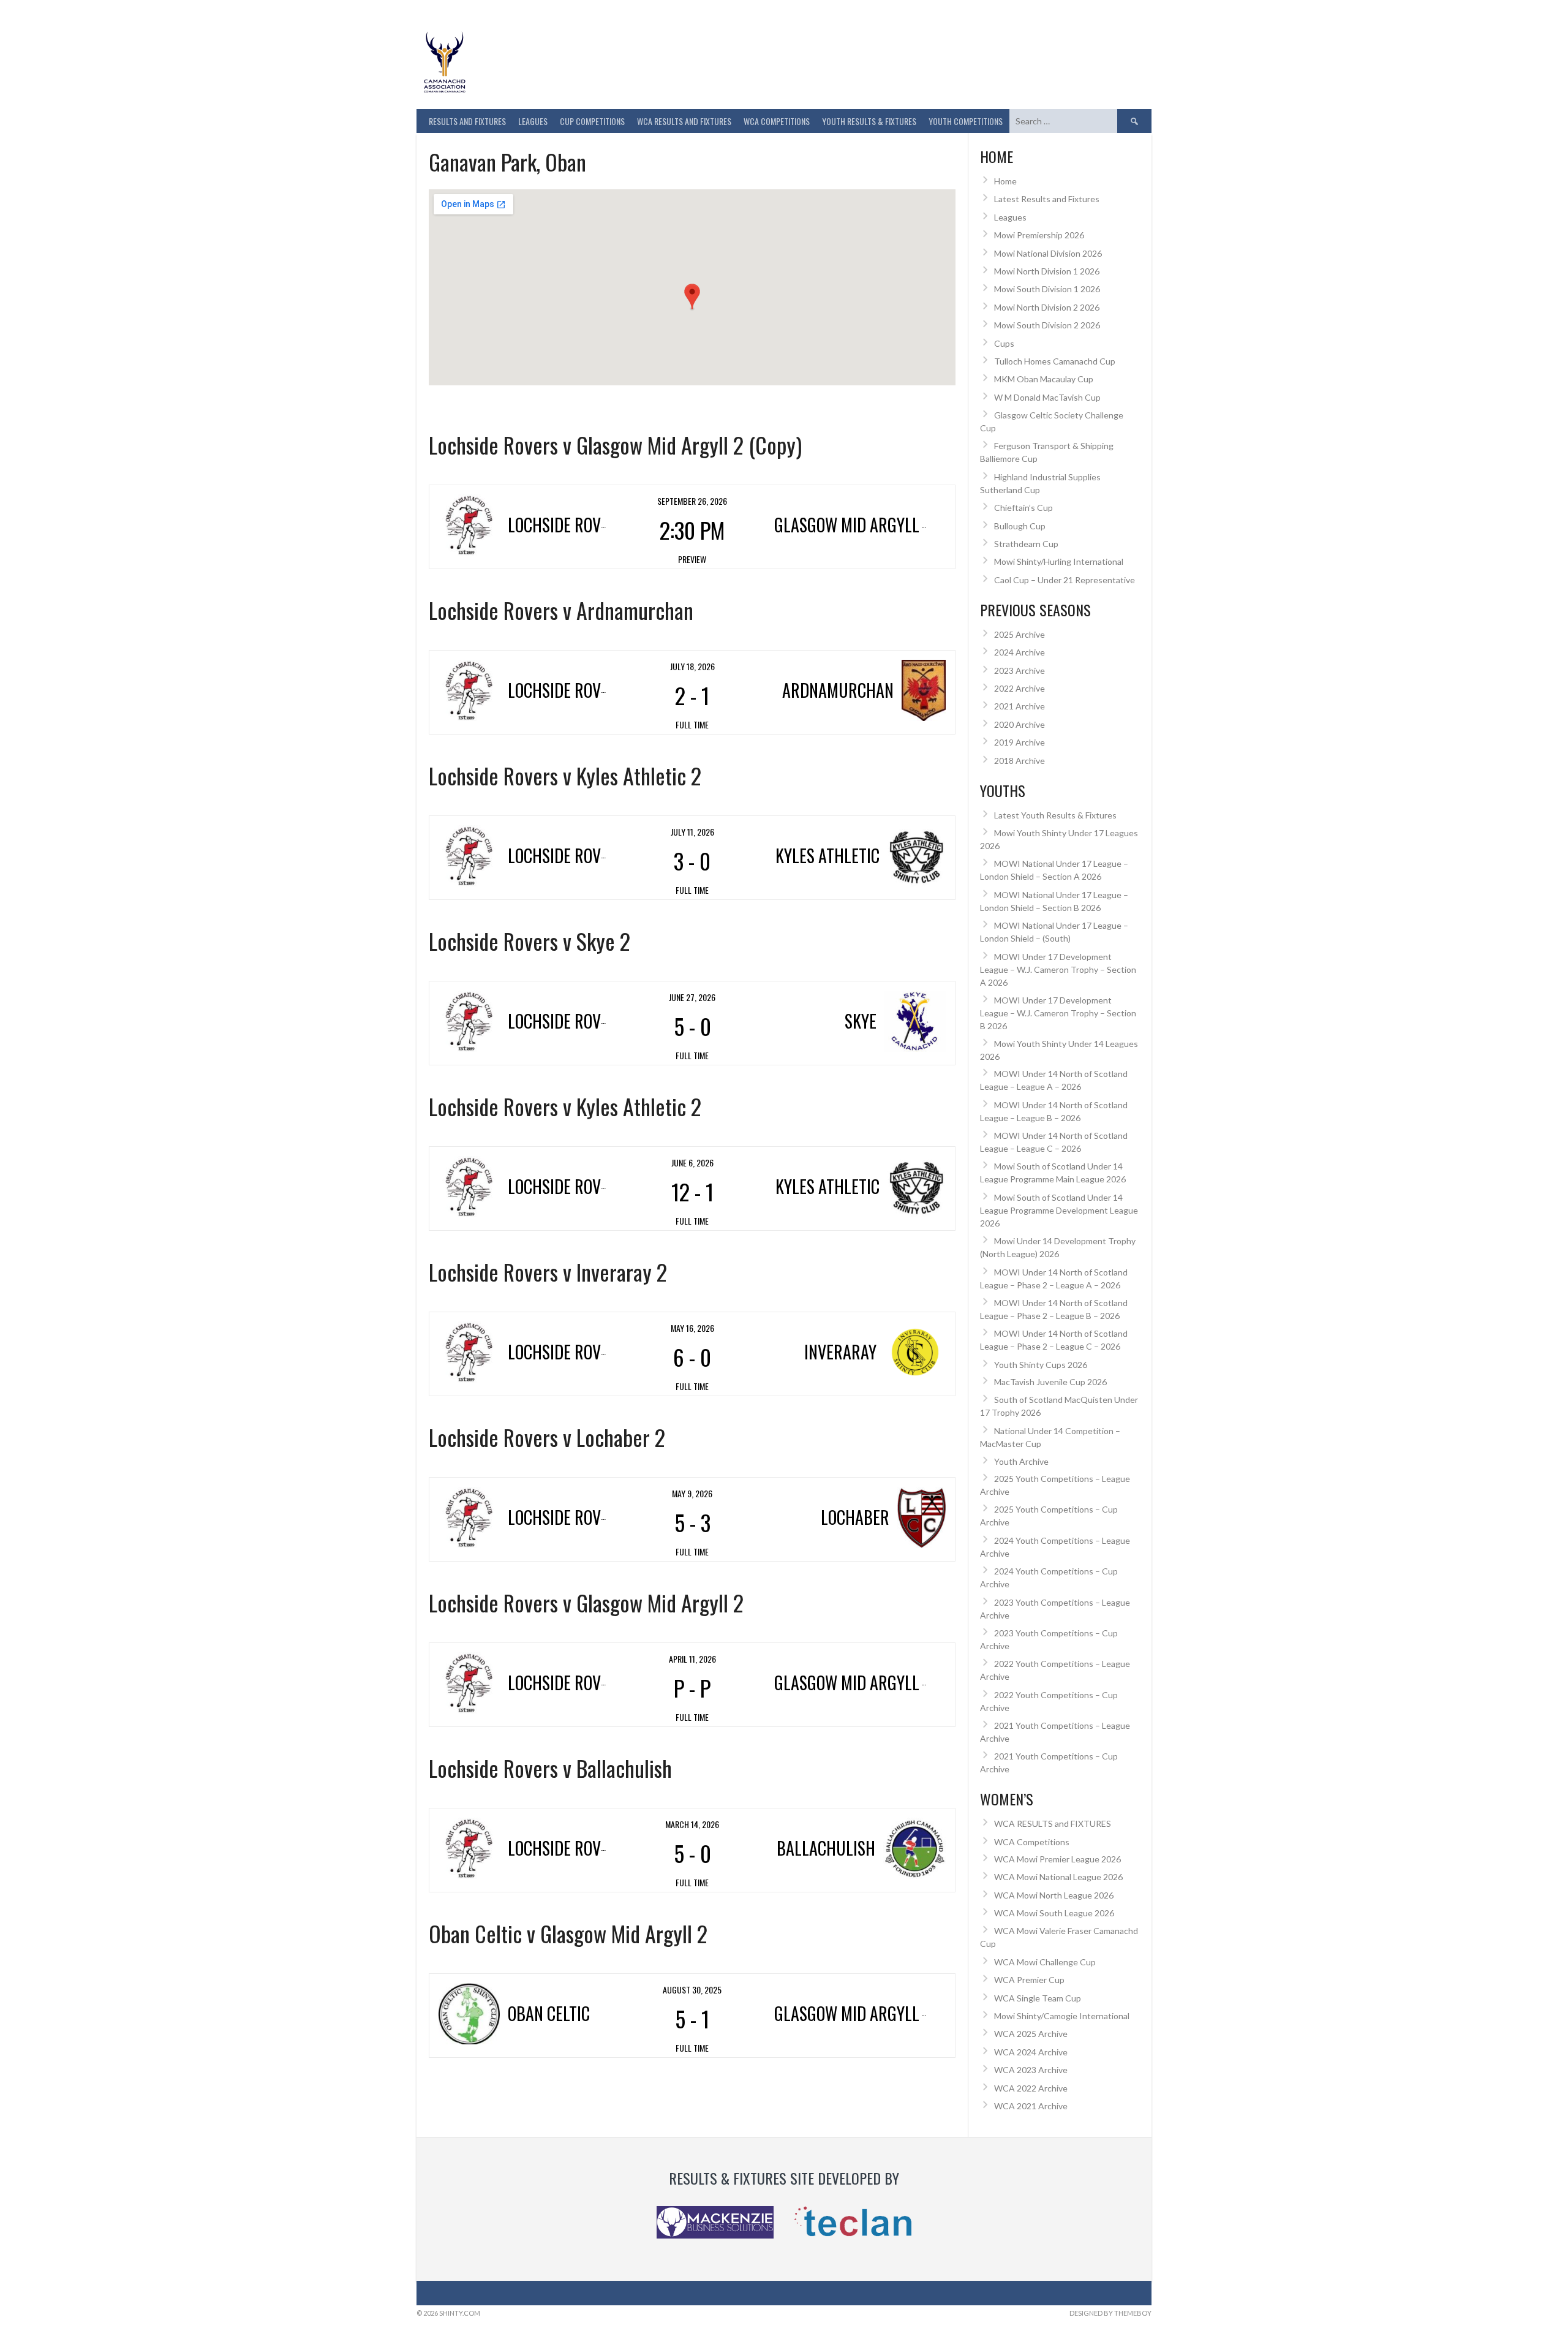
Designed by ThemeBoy (1110, 2313)
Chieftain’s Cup (1023, 508)
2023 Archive (1020, 671)
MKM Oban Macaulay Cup (1044, 379)
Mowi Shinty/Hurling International (1059, 561)
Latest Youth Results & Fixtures (1055, 815)
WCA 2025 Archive (1031, 2034)
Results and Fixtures (467, 121)
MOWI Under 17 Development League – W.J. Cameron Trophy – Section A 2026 (1058, 969)
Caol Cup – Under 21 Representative (1065, 580)
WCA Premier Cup (1029, 1980)
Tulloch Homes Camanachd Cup (1055, 361)
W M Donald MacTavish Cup (1047, 397)
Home (1005, 181)
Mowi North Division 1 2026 (1047, 271)
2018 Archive (1020, 761)
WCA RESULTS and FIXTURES (684, 121)
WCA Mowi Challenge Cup (1045, 1962)
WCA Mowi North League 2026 (1054, 1895)
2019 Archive (1020, 742)
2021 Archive (1020, 706)
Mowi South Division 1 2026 (1047, 289)
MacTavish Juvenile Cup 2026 (1050, 1382)
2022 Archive (1020, 688)
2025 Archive (1020, 634)
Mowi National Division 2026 (1048, 253)
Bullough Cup (1020, 526)
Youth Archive (1021, 1461)
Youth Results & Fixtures (869, 121)
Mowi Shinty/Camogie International (1062, 2016)
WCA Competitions (1032, 1842)
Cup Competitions (592, 121)
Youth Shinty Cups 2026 (1041, 1365)
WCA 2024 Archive (1031, 2052)
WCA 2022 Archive (1031, 2088)
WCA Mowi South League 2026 (1054, 1913)
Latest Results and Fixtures (1047, 199)
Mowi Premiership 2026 (1039, 235)
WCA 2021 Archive (1031, 2106)
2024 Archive (1020, 652)
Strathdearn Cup (1026, 544)
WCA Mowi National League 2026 (1058, 1877)
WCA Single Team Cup (1038, 1998)
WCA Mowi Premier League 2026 (1057, 1859)
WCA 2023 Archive (1031, 2070)
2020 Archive (1020, 724)
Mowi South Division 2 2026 (1047, 325)
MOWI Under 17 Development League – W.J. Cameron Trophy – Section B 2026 (1058, 1013)
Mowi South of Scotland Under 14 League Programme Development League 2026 (1059, 1210)
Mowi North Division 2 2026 (1047, 307)
